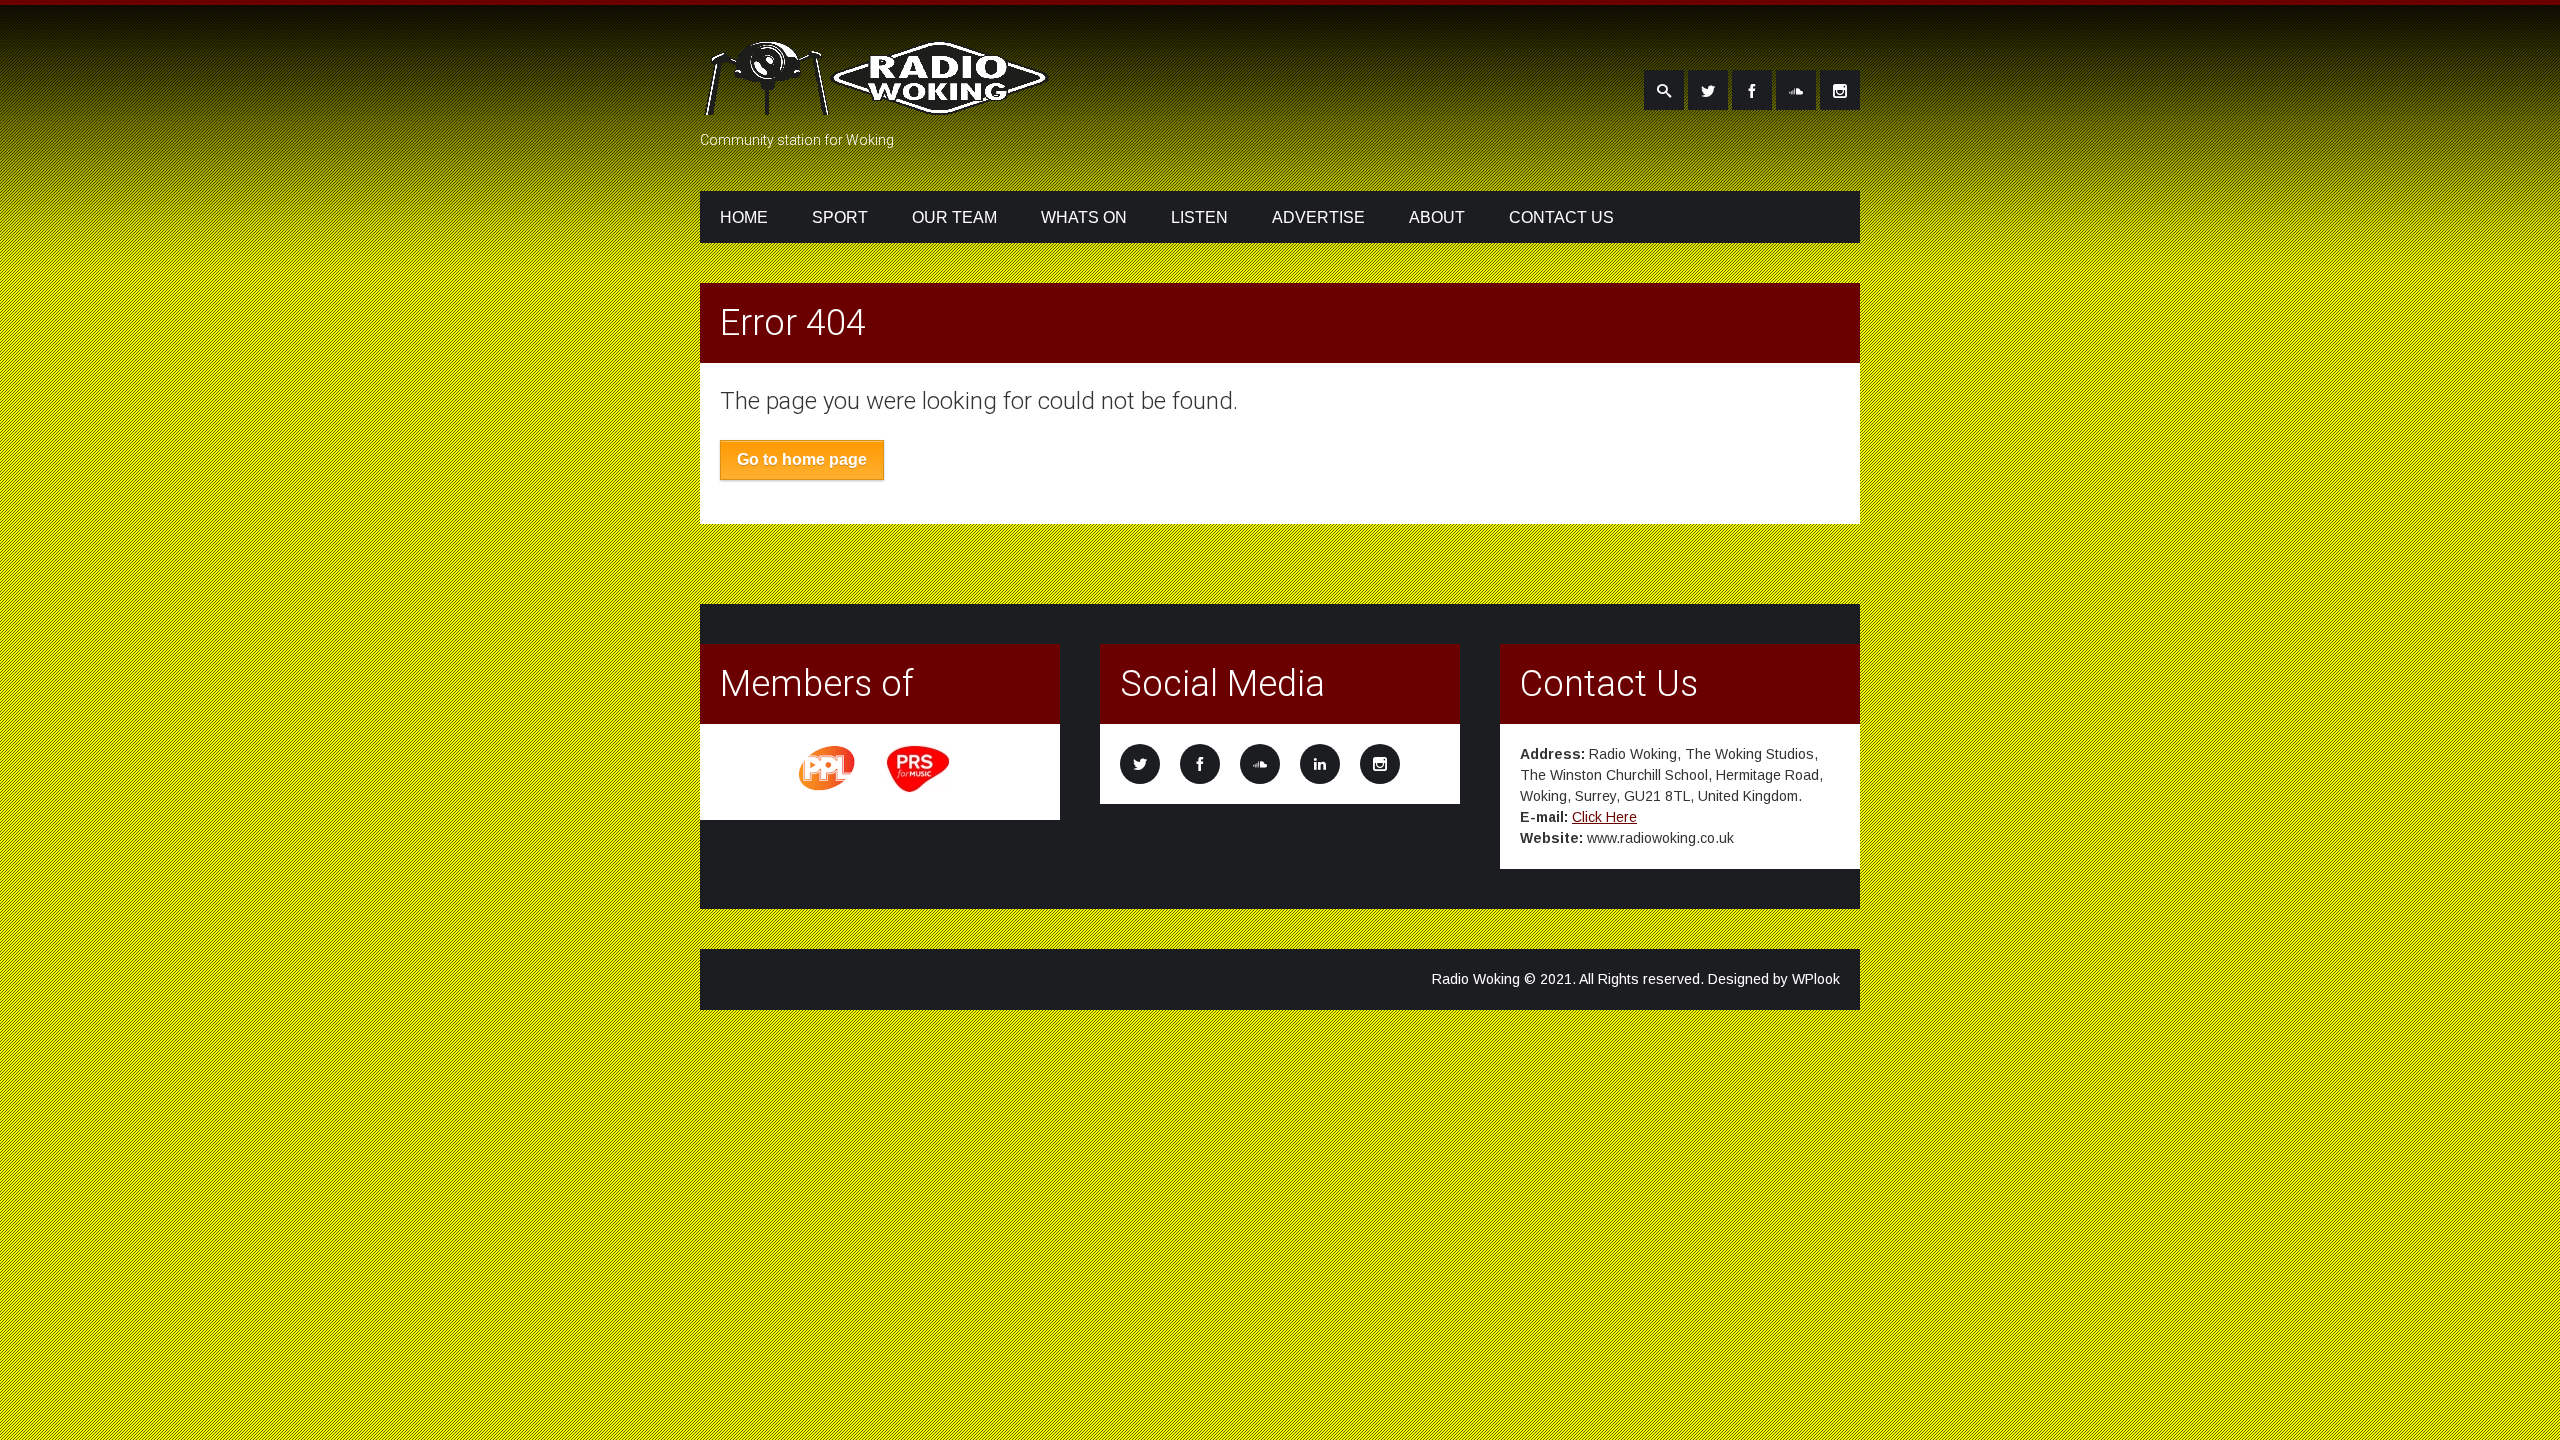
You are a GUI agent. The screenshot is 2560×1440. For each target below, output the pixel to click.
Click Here (1604, 817)
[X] (1708, 90)
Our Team (954, 217)
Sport (840, 217)
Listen (1199, 217)
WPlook (1816, 979)
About (1437, 217)
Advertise (1318, 217)
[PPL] (828, 789)
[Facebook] (1752, 90)
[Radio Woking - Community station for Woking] (880, 103)
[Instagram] (1840, 90)
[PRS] (919, 789)
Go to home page (802, 459)
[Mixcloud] (1796, 90)
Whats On (1084, 217)
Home (744, 217)
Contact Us (1561, 217)
